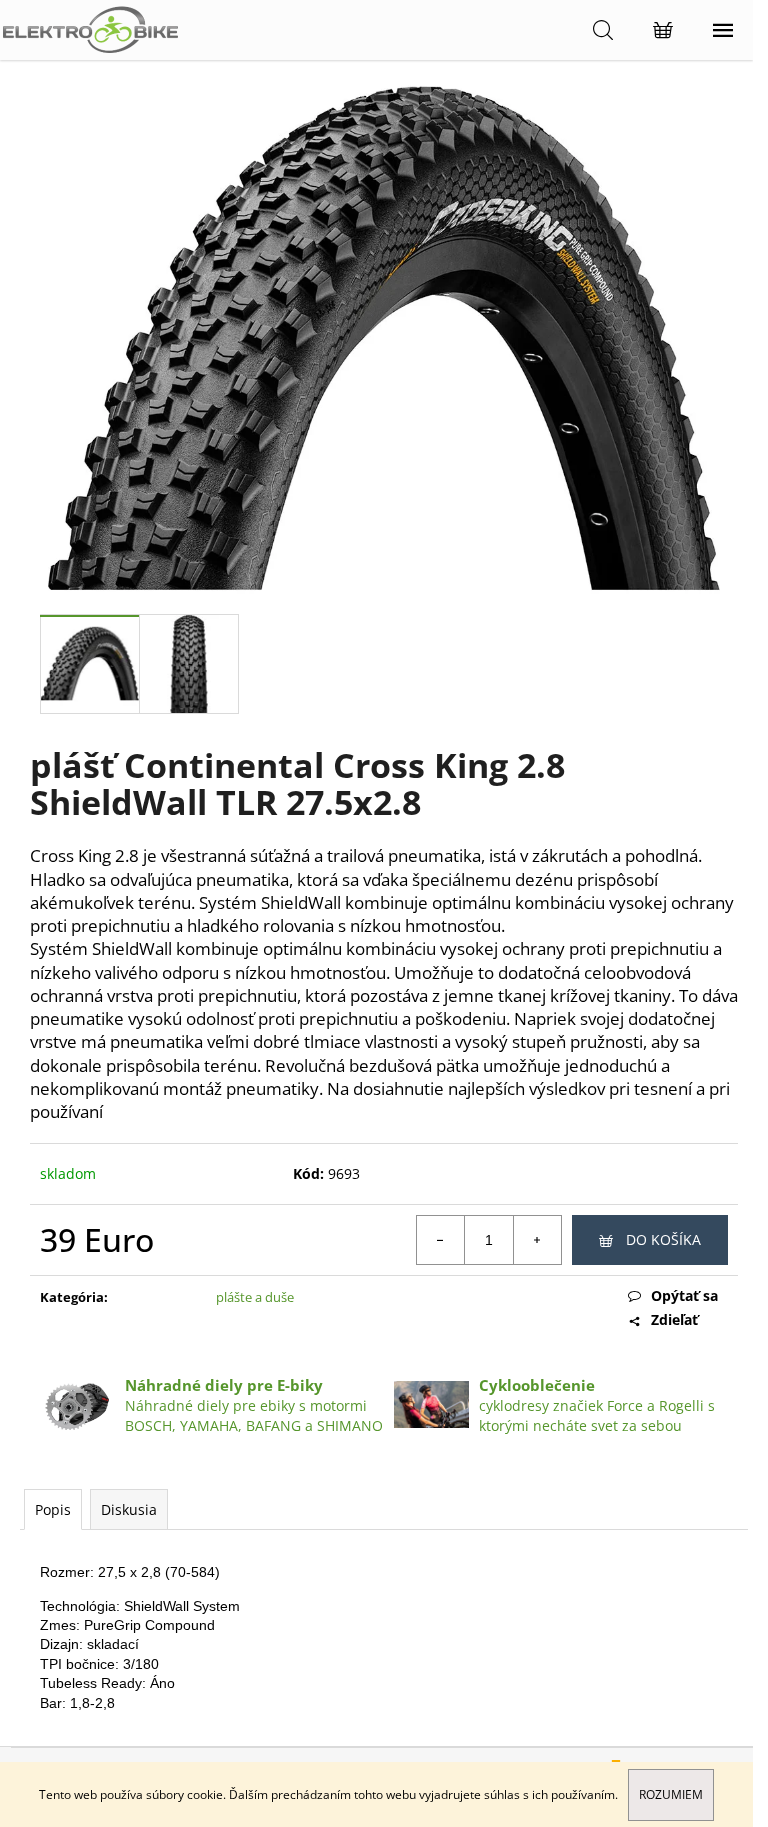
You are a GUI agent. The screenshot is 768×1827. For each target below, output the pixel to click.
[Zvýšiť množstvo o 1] (537, 1240)
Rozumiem (671, 1794)
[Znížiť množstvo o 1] (441, 1240)
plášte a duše (255, 1297)
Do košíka (663, 1239)
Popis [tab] (53, 1509)
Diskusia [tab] (129, 1509)
